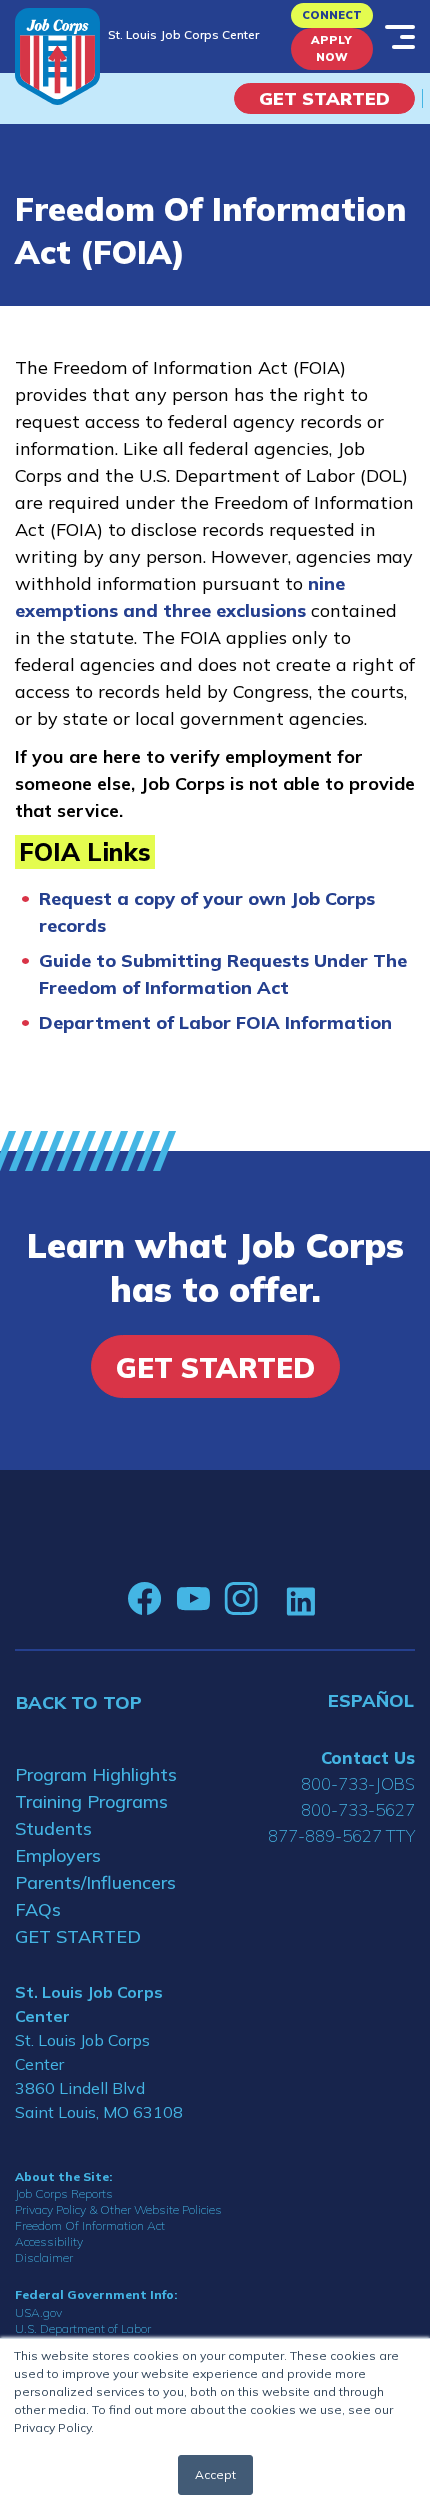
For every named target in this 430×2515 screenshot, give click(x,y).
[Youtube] (193, 1599)
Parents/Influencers (95, 1882)
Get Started (324, 98)
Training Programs (91, 1801)
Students (53, 1828)
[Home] (57, 56)
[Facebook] (145, 1599)
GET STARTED (78, 1936)
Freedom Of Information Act (90, 2225)
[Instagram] (241, 1599)
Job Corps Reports (64, 2193)
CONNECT (332, 15)
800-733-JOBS (358, 1783)
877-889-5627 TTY (341, 1835)
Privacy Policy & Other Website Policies (118, 2209)
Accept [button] (215, 2474)
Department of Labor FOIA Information (215, 1022)
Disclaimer (44, 2257)
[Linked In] (300, 1599)
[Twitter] (272, 1599)
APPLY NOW (331, 48)
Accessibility (49, 2241)
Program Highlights (96, 1774)
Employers (58, 1855)
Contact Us (368, 1757)
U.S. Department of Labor (83, 2328)
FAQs (38, 1909)
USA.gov (38, 2312)
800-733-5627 (358, 1809)
